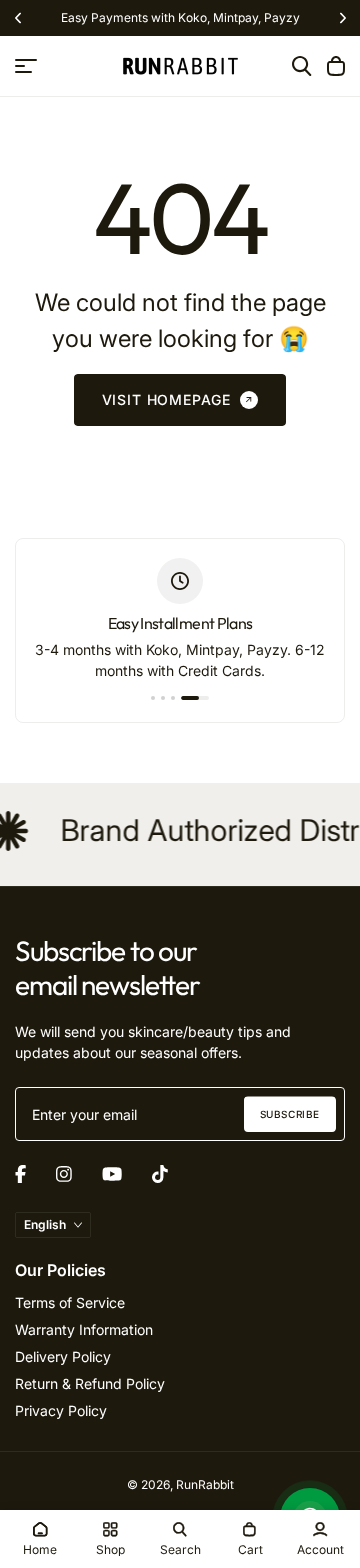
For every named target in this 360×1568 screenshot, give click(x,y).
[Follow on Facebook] (20, 1174)
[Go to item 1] (153, 698)
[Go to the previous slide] (17, 18)
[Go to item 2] (163, 698)
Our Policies (60, 1270)
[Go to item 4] (195, 698)
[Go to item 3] (173, 698)
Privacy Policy (61, 1410)
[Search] (302, 66)
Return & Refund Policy (90, 1383)
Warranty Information (84, 1329)
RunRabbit (205, 1484)
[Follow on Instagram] (64, 1174)
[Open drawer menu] (26, 66)
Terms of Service (70, 1302)
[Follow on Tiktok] (160, 1174)
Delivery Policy (63, 1356)
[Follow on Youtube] (112, 1174)
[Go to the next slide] (342, 18)
